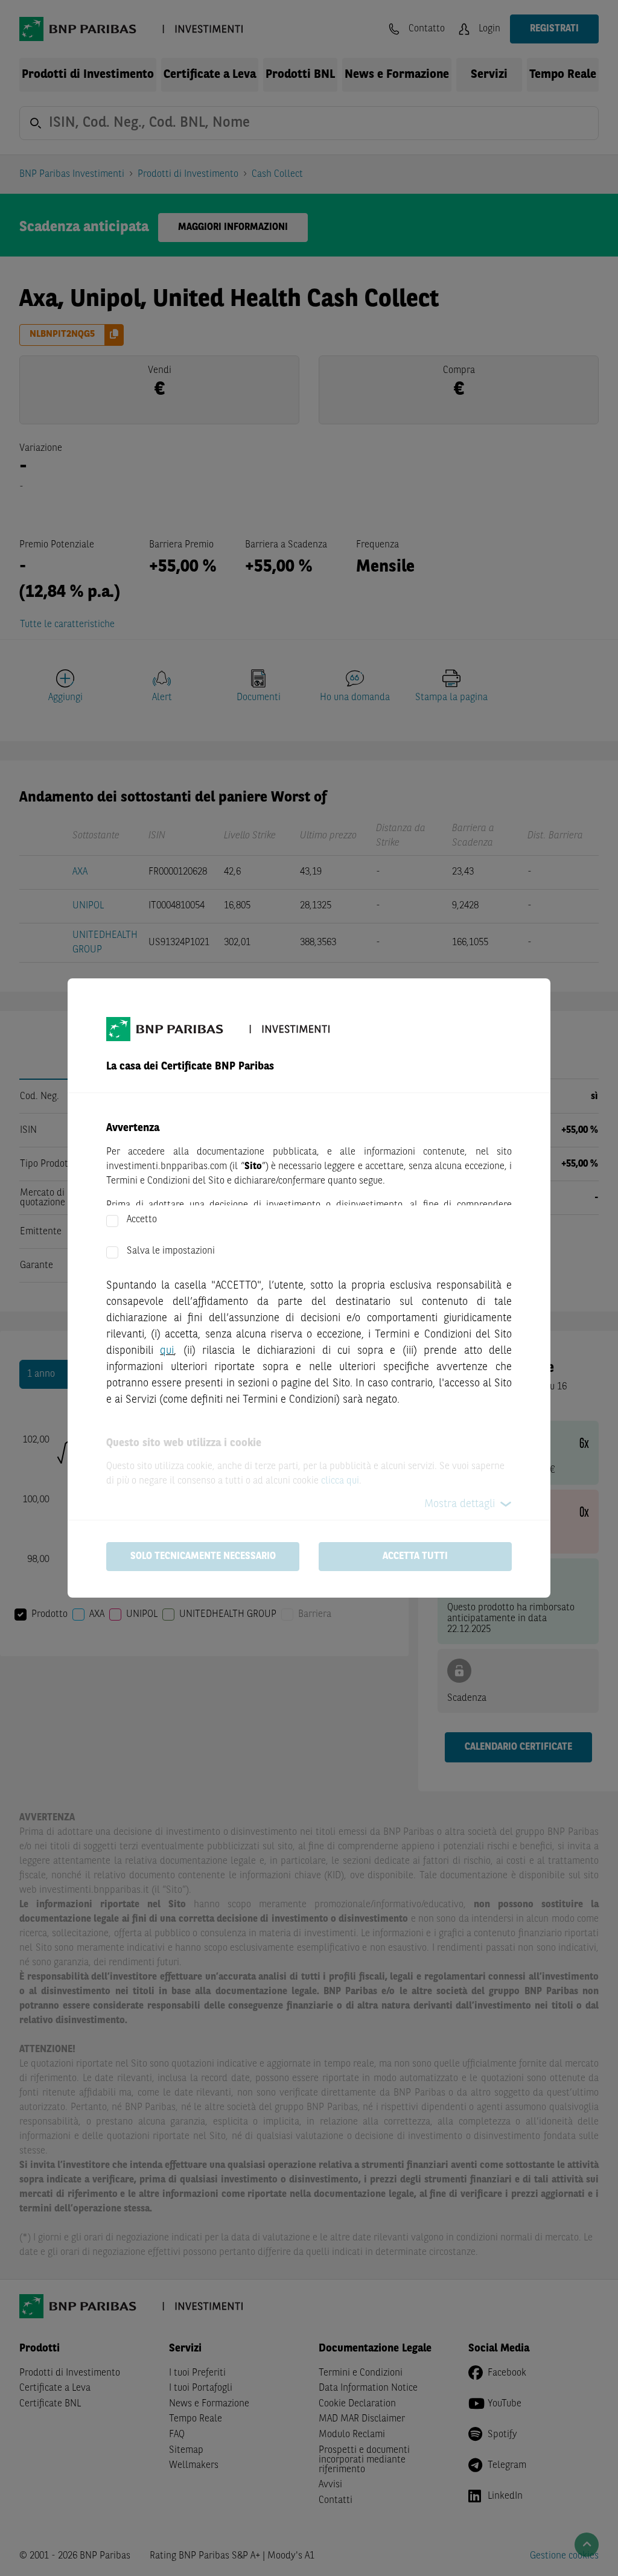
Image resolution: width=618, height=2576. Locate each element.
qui (167, 1351)
